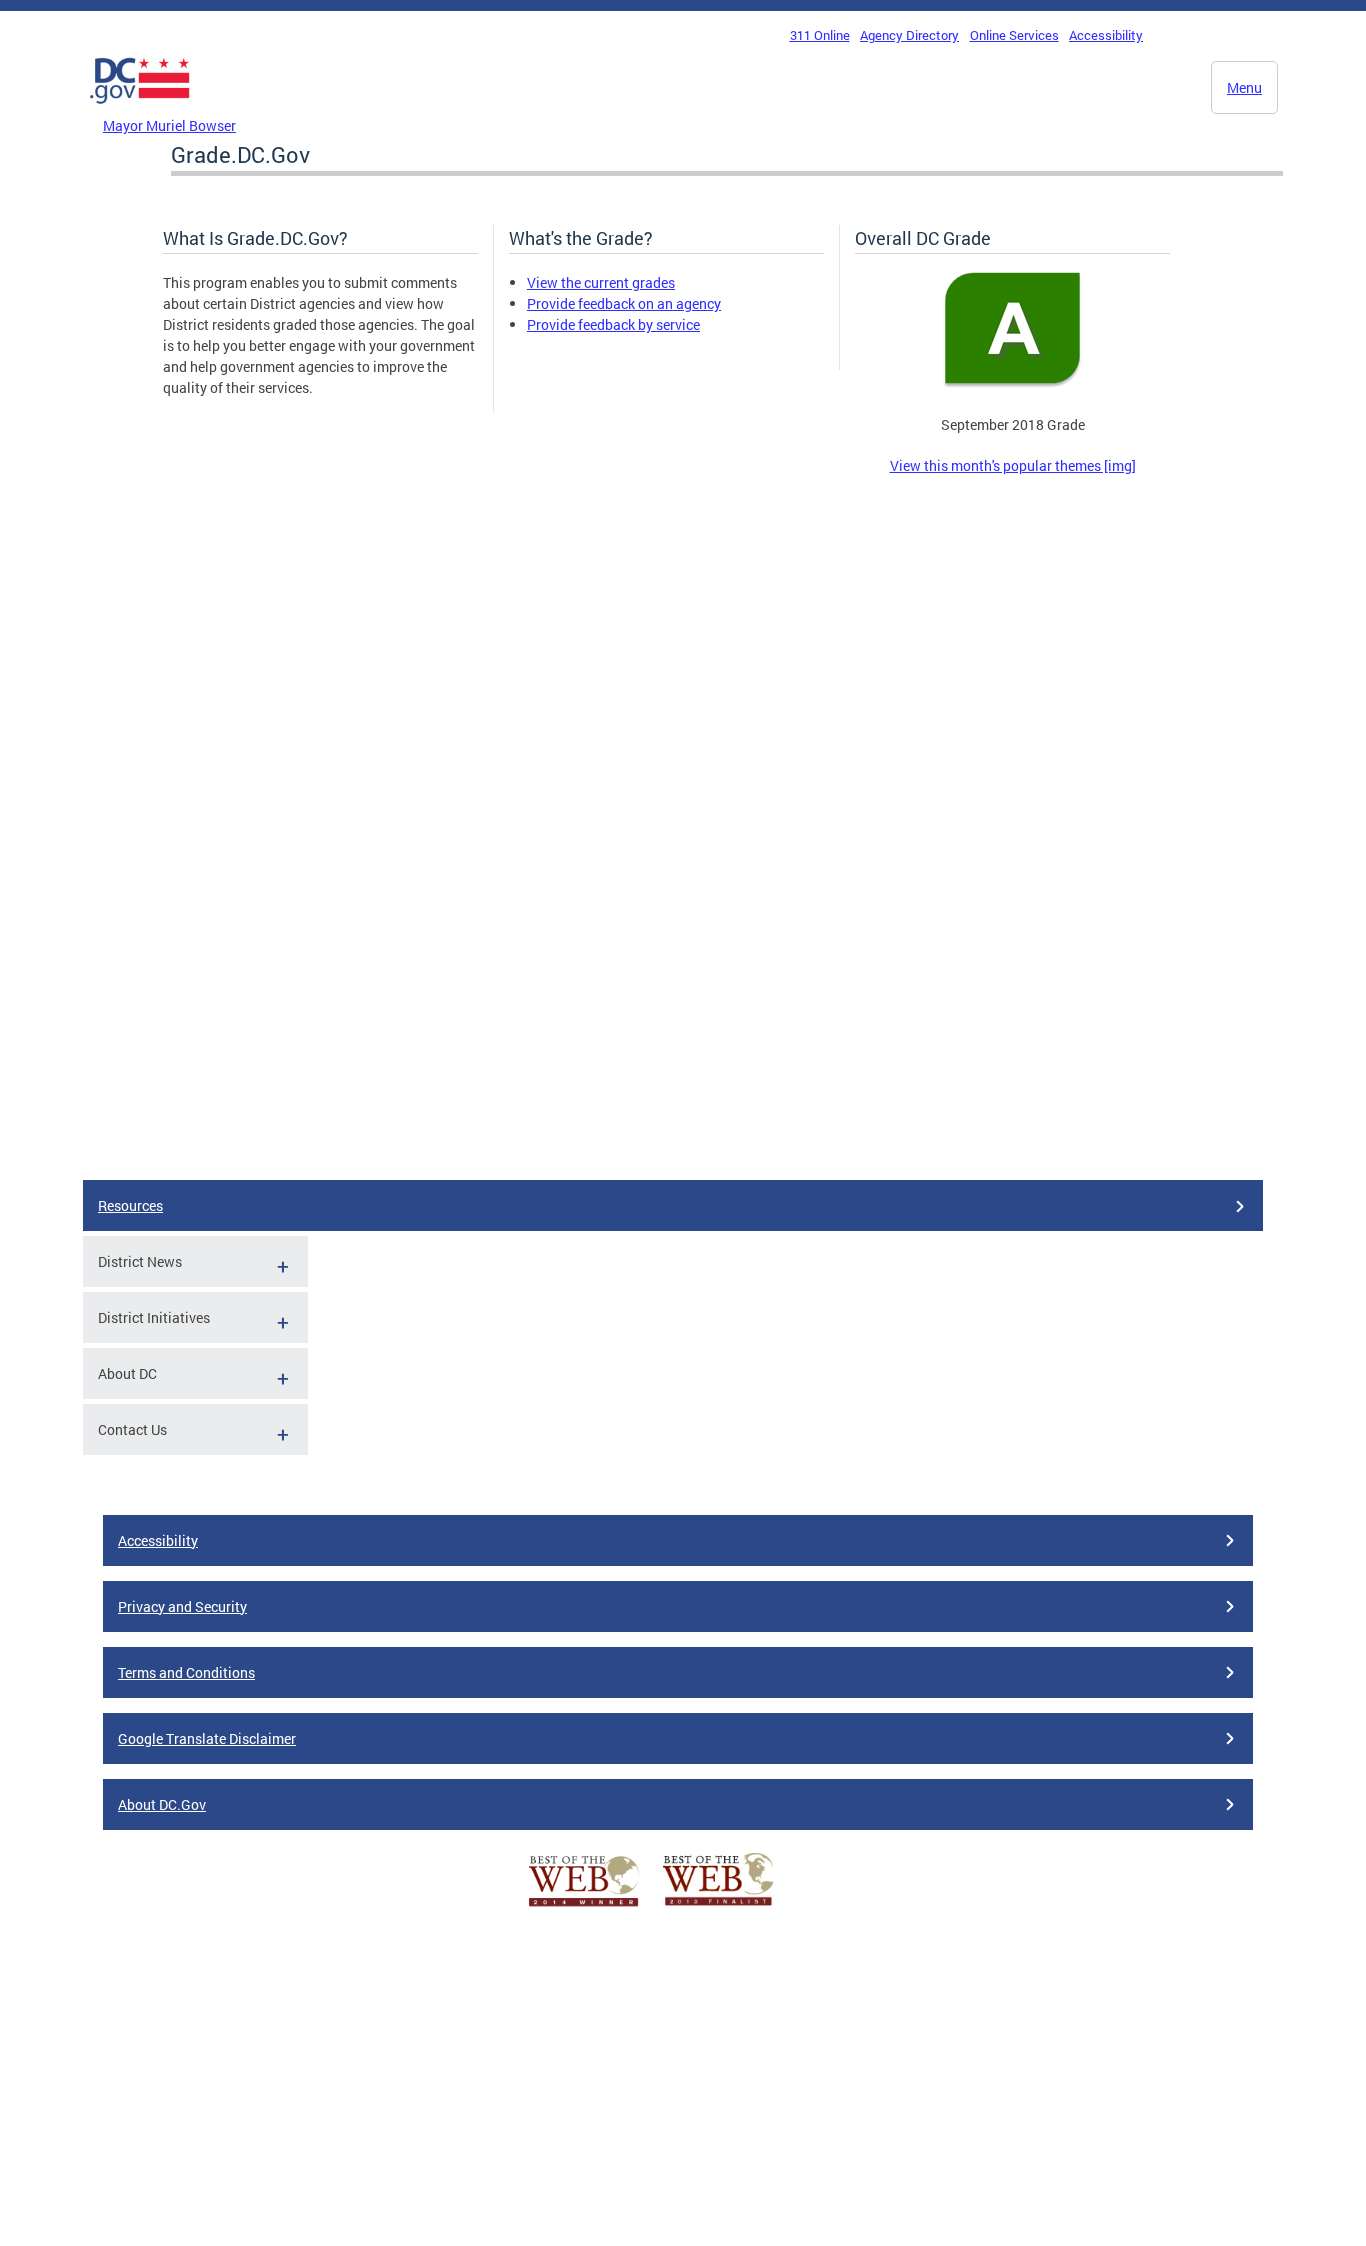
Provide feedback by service (613, 324)
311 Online (820, 35)
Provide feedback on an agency (624, 303)
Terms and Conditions (186, 1672)
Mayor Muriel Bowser (169, 125)
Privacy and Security (182, 1606)
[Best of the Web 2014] (584, 1906)
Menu (1244, 87)
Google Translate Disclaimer (207, 1738)
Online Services (1014, 35)
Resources (130, 1205)
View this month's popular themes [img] (1013, 465)
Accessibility (1106, 35)
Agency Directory (909, 35)
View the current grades (601, 282)
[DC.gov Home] (140, 109)
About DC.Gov (162, 1804)
